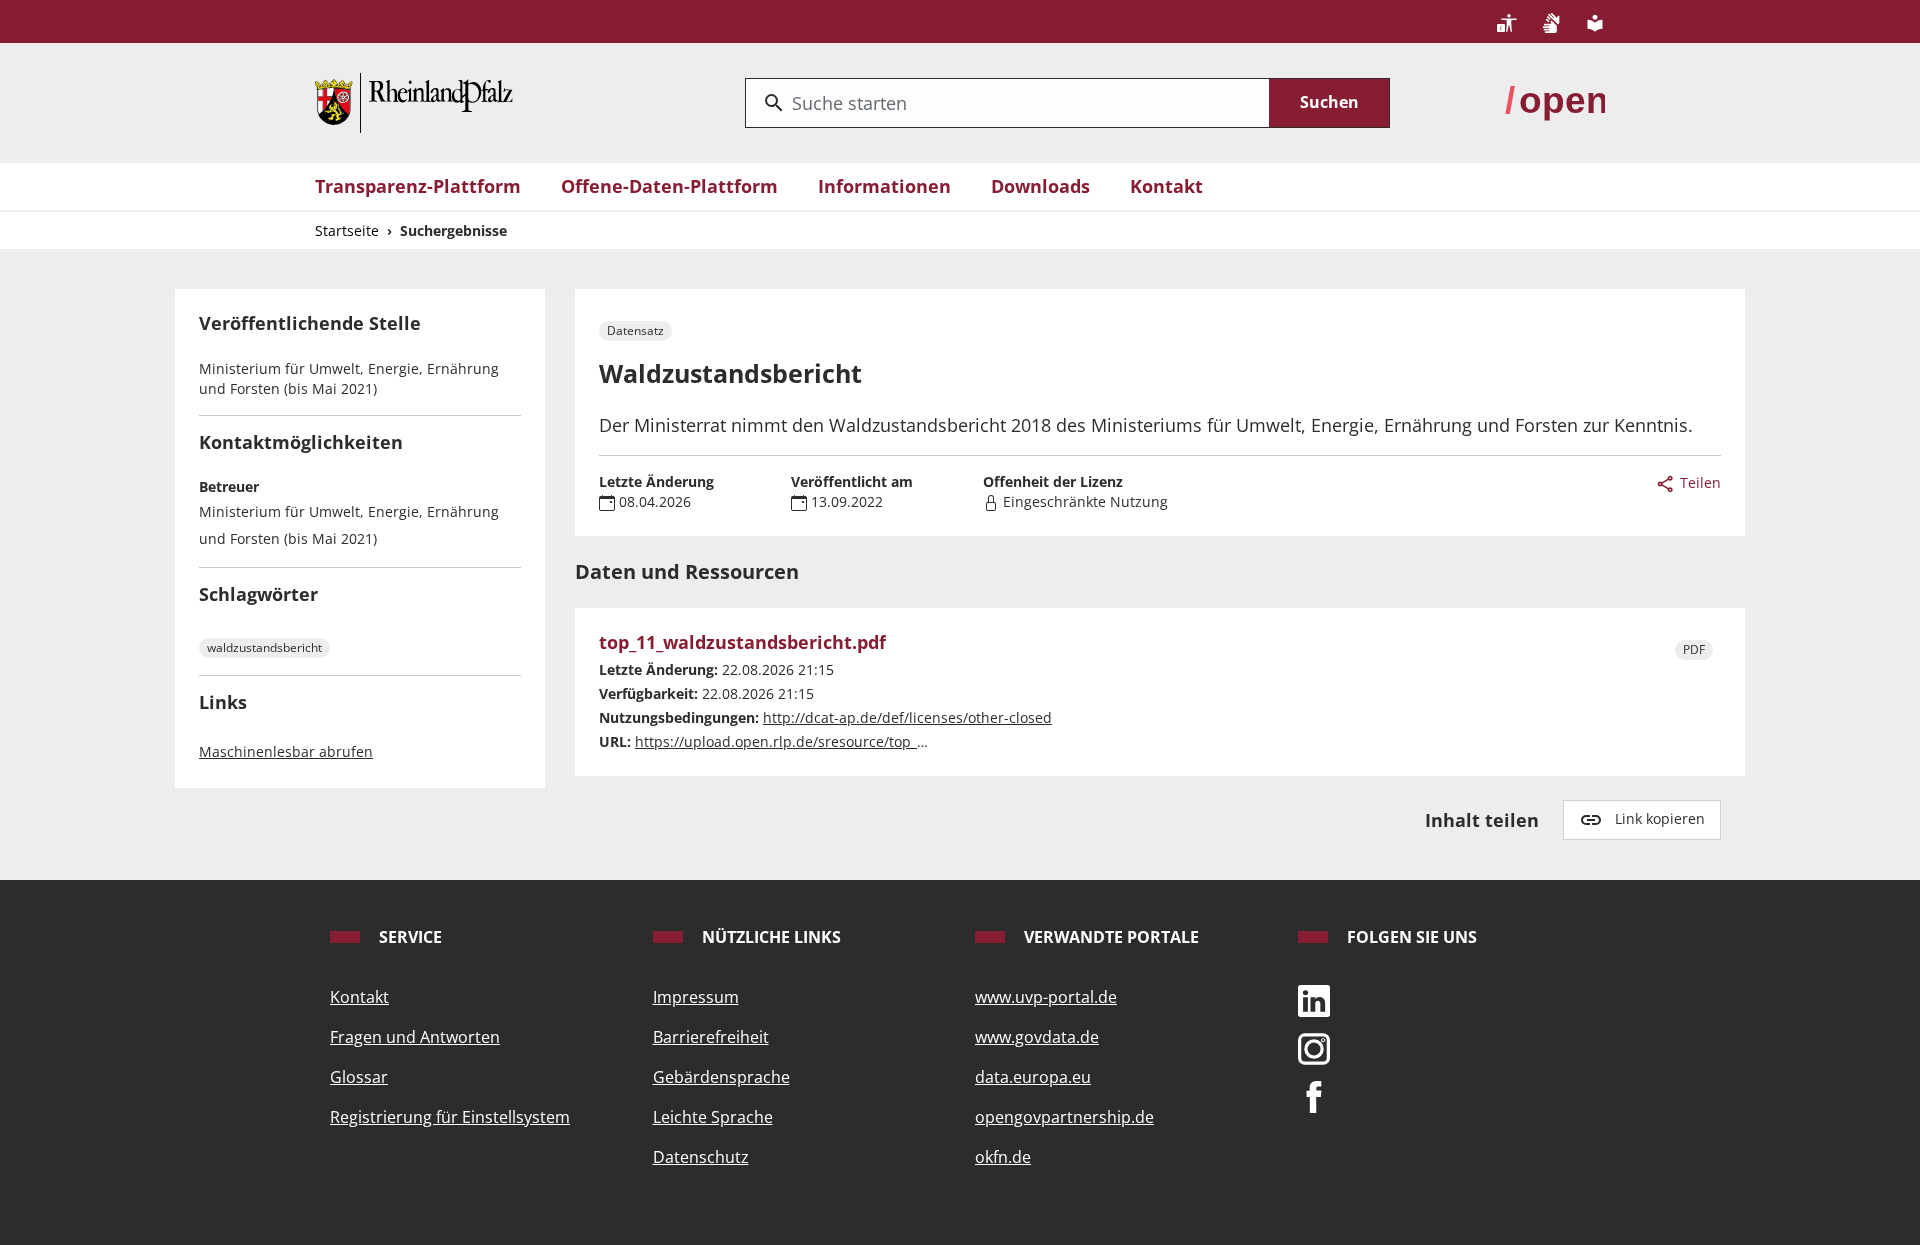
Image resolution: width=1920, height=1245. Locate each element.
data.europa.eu (1033, 1077)
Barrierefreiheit (711, 1037)
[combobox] (1007, 103)
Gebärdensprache (721, 1077)
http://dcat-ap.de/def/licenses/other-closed (907, 717)
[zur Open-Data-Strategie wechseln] (1555, 101)
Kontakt (1166, 186)
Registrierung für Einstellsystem (450, 1117)
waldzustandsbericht (264, 647)
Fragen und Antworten (415, 1037)
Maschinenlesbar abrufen (286, 751)
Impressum (696, 997)
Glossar (359, 1077)
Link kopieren (1660, 818)
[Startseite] (414, 101)
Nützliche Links (769, 937)
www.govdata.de (1037, 1037)
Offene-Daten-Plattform (669, 186)
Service (408, 937)
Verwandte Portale (1109, 937)
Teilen (1698, 482)
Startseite (347, 230)
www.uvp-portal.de (1046, 997)
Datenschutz (701, 1157)
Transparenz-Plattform (418, 186)
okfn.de (1003, 1157)
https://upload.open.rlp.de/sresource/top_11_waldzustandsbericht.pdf (871, 741)
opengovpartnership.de (1064, 1117)
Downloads (1040, 186)
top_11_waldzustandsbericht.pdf (742, 643)
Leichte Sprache (713, 1117)
